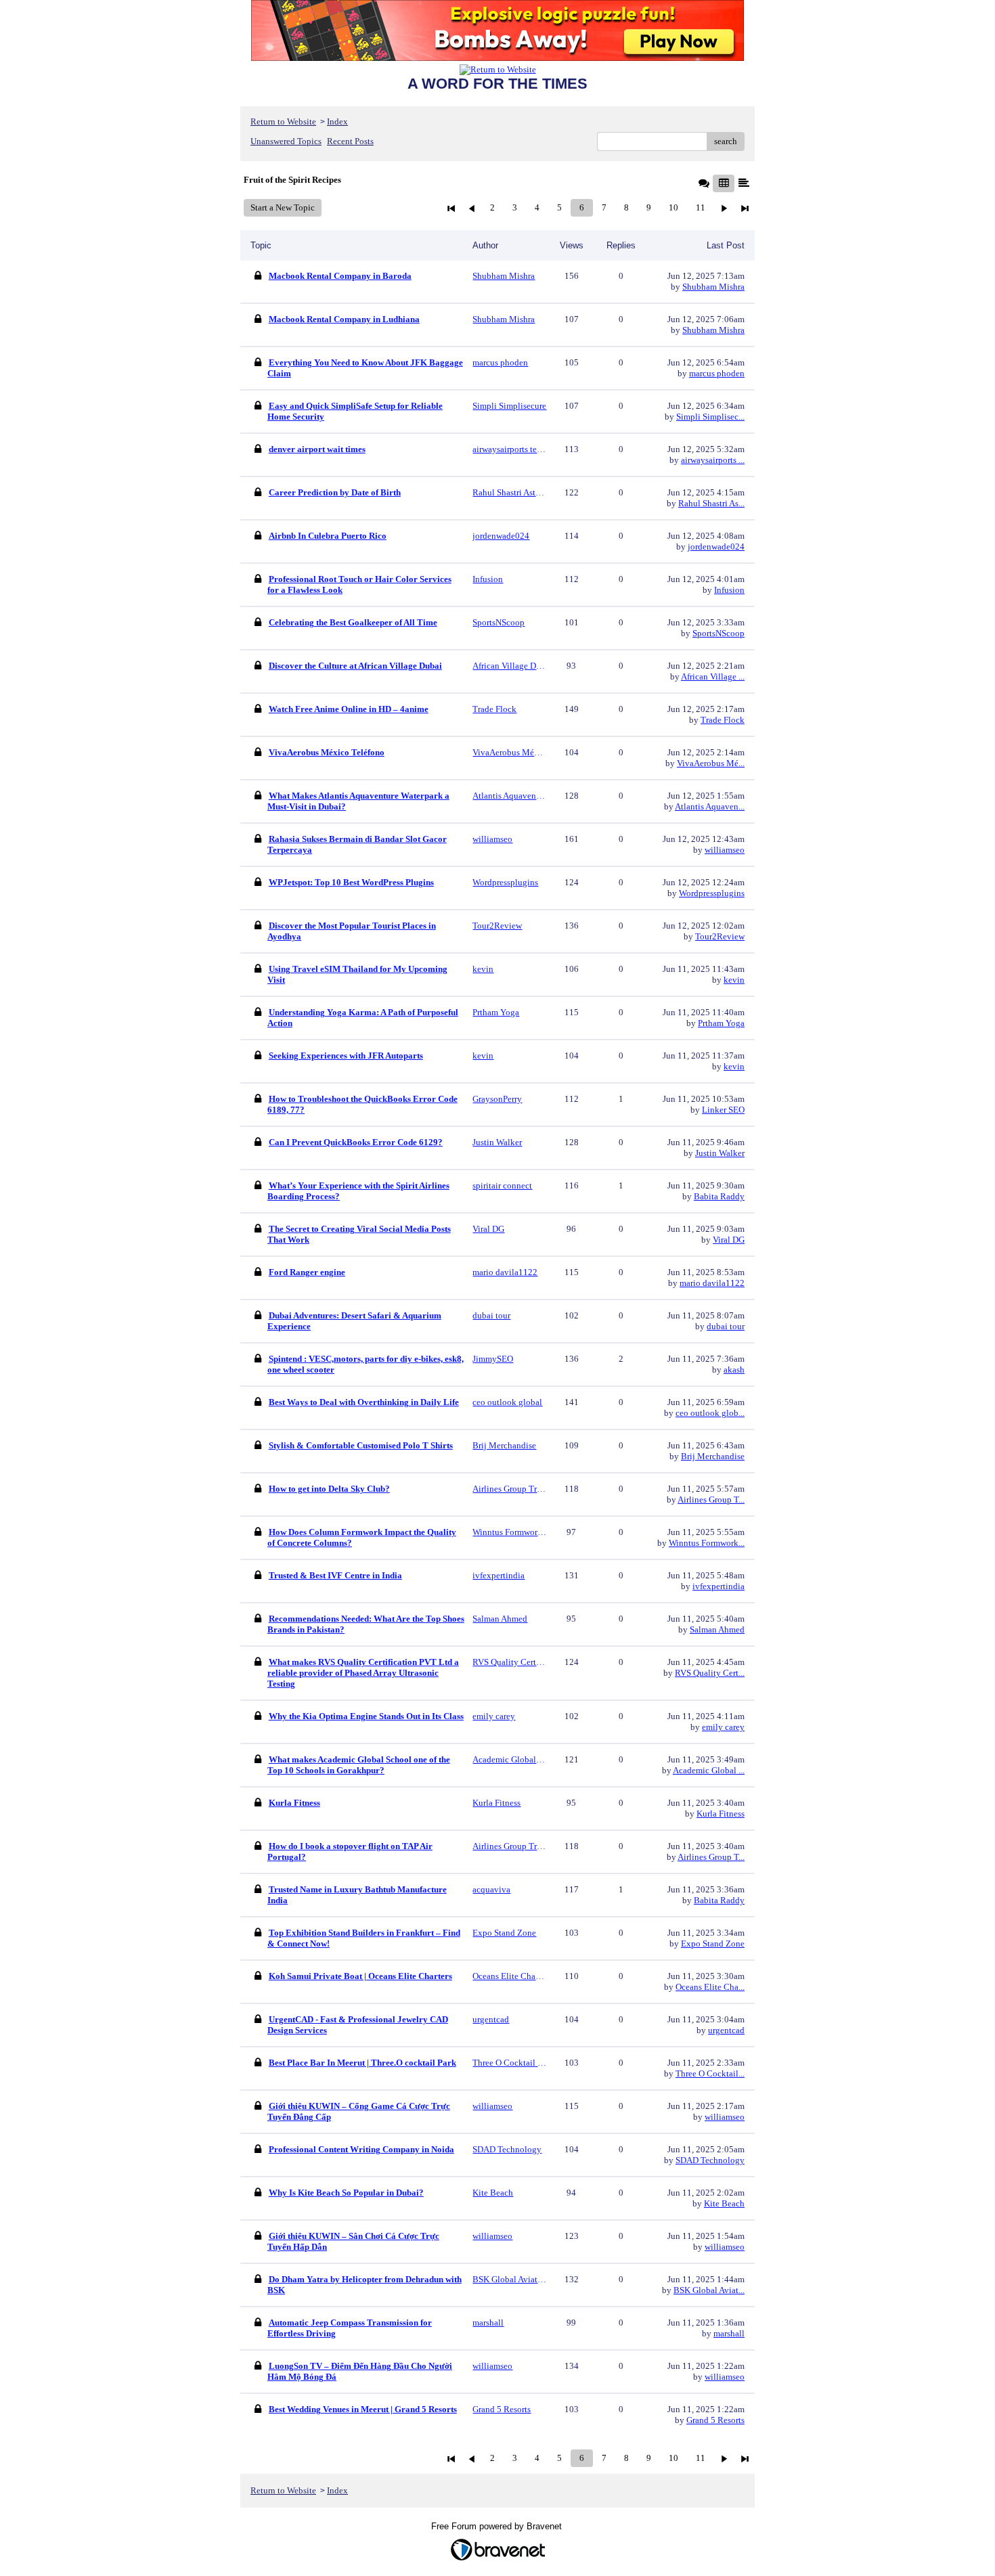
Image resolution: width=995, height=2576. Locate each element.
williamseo (725, 850)
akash (734, 1370)
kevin (734, 980)
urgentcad (726, 2030)
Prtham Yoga (721, 1023)
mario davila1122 (712, 1283)
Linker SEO (723, 1110)
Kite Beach (724, 2203)
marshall (729, 2333)
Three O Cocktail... (710, 2073)
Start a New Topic (283, 207)
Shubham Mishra (713, 287)
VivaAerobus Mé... (711, 763)
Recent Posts (350, 141)
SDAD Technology (710, 2160)
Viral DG (729, 1240)
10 (673, 207)
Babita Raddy (719, 1196)
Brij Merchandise (713, 1456)
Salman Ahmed (717, 1629)
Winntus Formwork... (707, 1543)
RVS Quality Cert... (710, 1673)
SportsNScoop (718, 633)
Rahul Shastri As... (711, 503)
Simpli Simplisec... (710, 417)
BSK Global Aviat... (709, 2290)
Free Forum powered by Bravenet (498, 2526)
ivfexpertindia (718, 1586)
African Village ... (713, 676)
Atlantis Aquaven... (710, 806)
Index (337, 121)
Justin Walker (720, 1153)
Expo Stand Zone (713, 1944)
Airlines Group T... (711, 1500)
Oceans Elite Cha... (710, 1987)
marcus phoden (717, 373)
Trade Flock (723, 720)
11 (701, 207)
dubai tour (726, 1326)
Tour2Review (720, 936)
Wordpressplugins (712, 893)
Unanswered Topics (286, 141)
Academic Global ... (709, 1770)
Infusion (729, 590)
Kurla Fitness (721, 1814)
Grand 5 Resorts (715, 2420)
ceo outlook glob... (710, 1413)
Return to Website (283, 121)
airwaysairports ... (713, 460)
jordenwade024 (716, 547)
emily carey (723, 1727)
